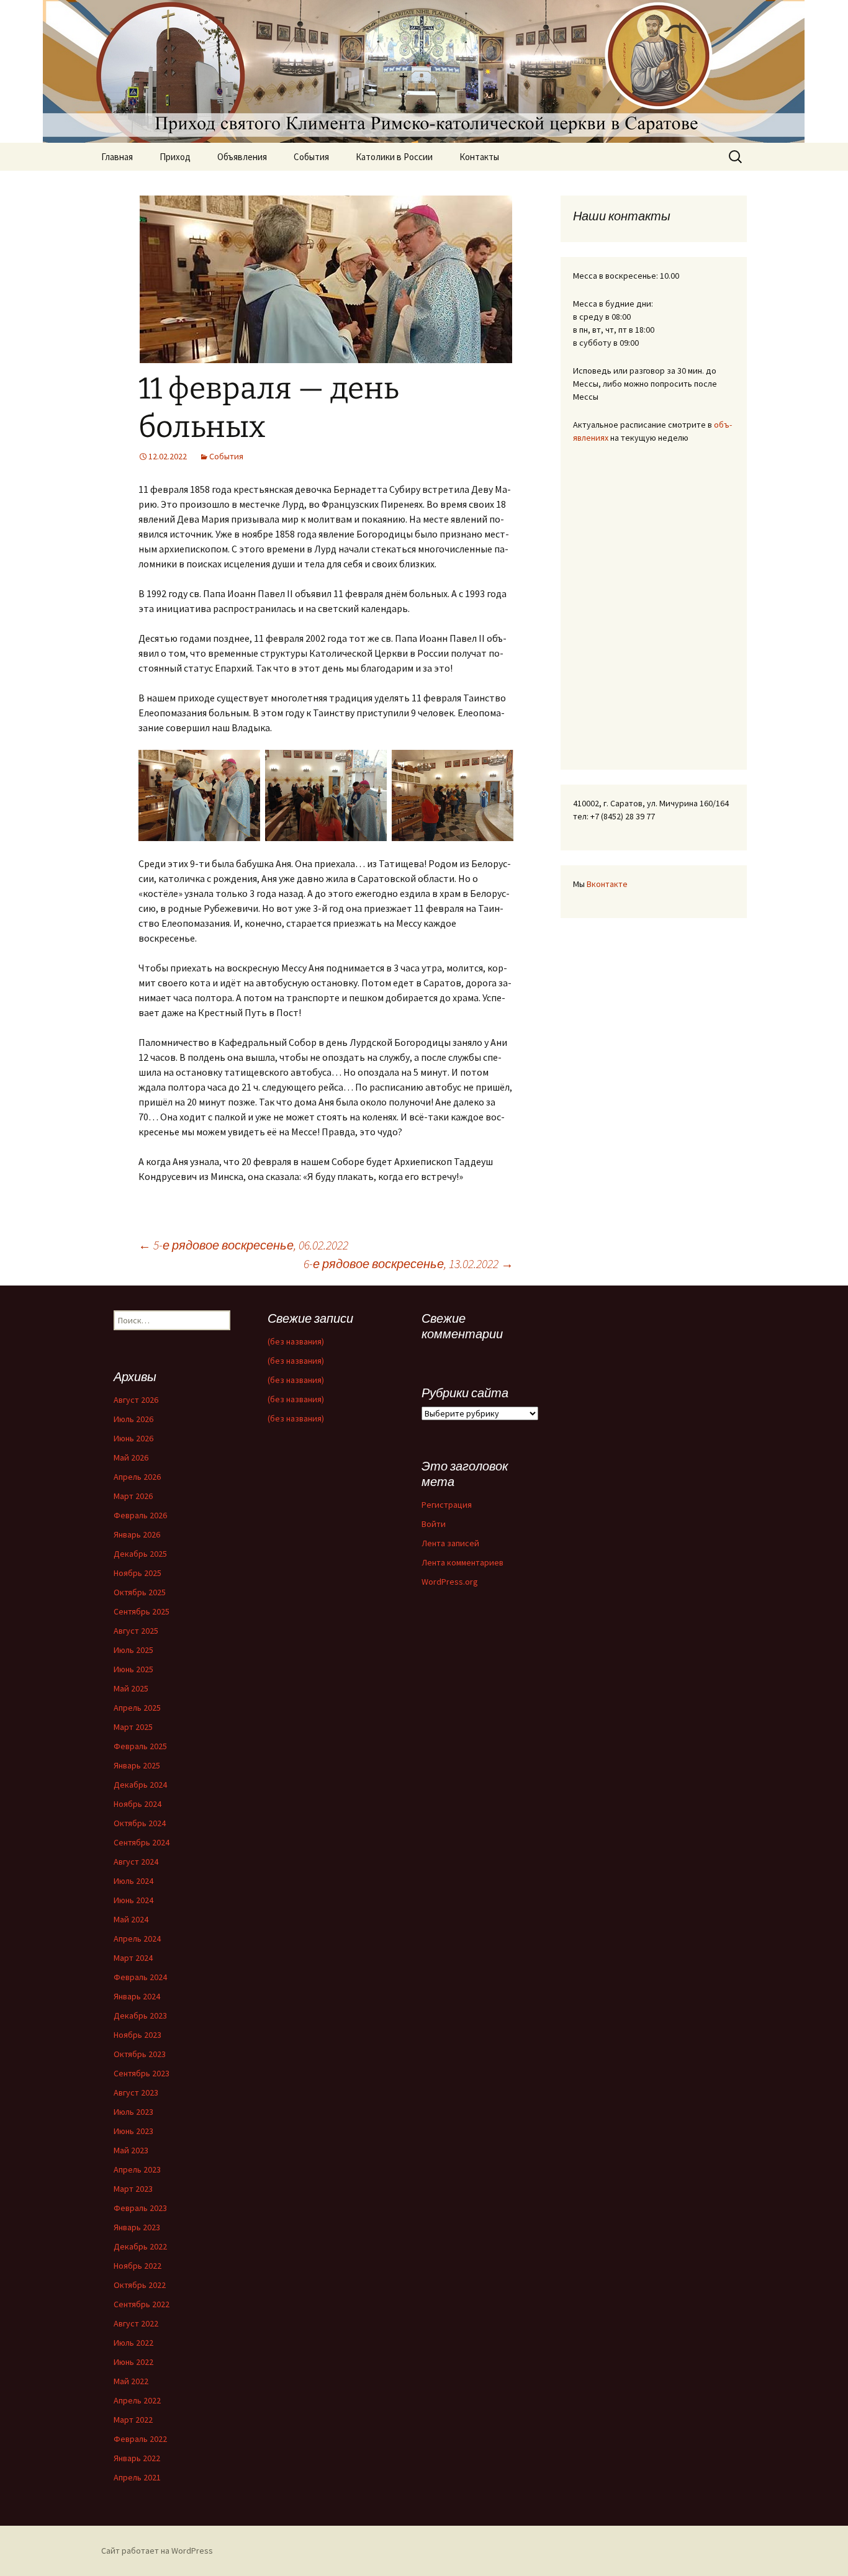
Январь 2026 (137, 1534)
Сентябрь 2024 (142, 1842)
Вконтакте (607, 884)
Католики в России (394, 157)
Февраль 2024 (140, 1977)
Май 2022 (131, 2381)
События (311, 157)
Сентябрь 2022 (142, 2304)
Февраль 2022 (140, 2439)
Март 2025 (133, 1727)
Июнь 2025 (133, 1669)
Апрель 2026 (137, 1477)
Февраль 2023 (140, 2208)
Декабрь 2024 (140, 1785)
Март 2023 (133, 2189)
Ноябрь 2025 (138, 1573)
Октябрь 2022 (140, 2285)
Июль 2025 (133, 1650)
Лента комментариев (462, 1562)
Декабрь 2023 (140, 2015)
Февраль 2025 (140, 1746)
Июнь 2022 (133, 2362)
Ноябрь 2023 (138, 2035)
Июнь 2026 (133, 1438)
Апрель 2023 (137, 2169)
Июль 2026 (133, 1419)
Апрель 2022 (137, 2400)
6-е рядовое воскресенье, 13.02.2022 (408, 1263)
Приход (175, 157)
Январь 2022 (137, 2458)
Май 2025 (131, 1688)
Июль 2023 (133, 2112)
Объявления (242, 157)
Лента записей (450, 1543)
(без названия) (296, 1341)
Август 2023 (136, 2092)
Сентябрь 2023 (142, 2073)
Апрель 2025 (137, 1708)
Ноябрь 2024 (138, 1804)
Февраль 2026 (140, 1515)
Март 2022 (133, 2420)
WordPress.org (450, 1582)
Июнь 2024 (133, 1900)
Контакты (479, 157)
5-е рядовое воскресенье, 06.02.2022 (243, 1245)
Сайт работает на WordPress (157, 2551)
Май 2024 (131, 1919)
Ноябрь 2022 (138, 2266)
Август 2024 (136, 1862)
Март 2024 (133, 1958)
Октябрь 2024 (140, 1823)
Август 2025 (136, 1631)
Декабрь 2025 (140, 1554)
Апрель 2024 (137, 1939)
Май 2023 (131, 2150)
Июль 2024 (133, 1881)
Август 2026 (136, 1400)
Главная (117, 157)
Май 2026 (131, 1457)
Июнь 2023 (133, 2131)
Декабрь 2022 (140, 2246)
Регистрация (447, 1505)
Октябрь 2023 (140, 2054)
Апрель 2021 (137, 2477)
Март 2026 (133, 1496)
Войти (434, 1524)
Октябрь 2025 (140, 1592)
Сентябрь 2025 (142, 1611)
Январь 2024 (137, 1996)
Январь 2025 (137, 1765)
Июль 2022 (133, 2343)
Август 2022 (136, 2323)
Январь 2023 (137, 2227)
